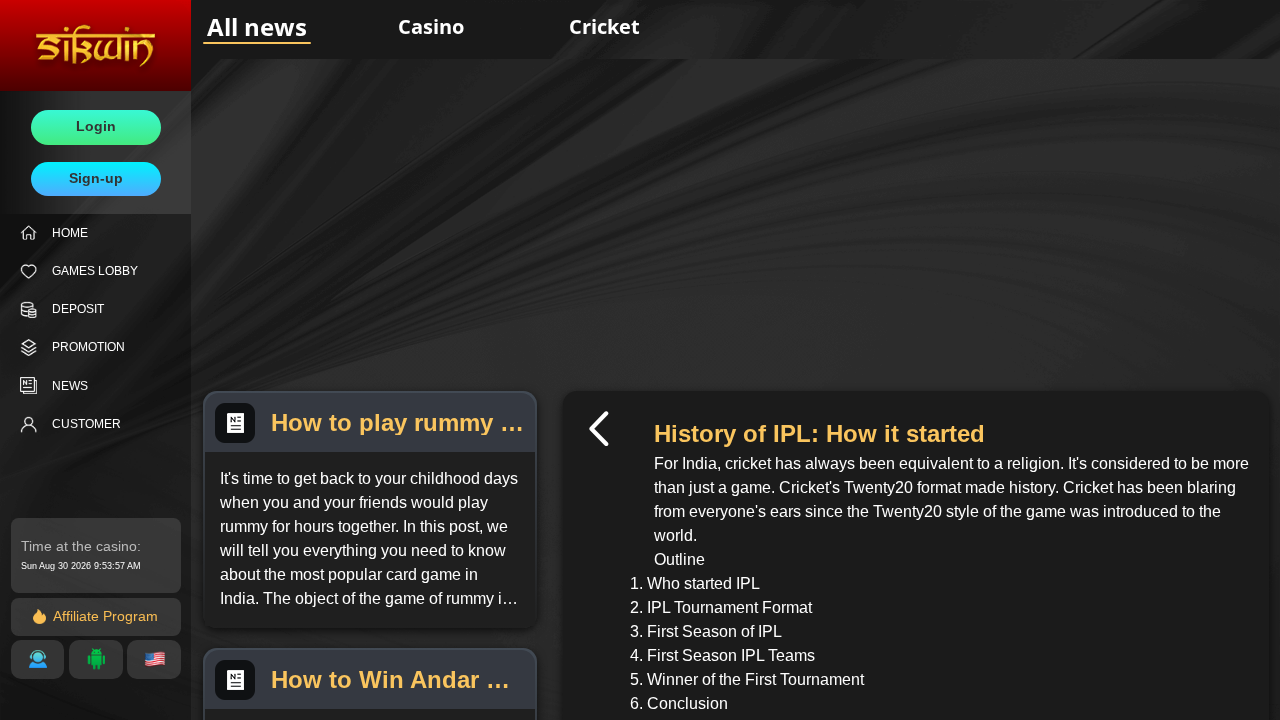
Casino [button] (431, 27)
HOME (70, 233)
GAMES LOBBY (95, 271)
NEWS (70, 386)
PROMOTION (88, 347)
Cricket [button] (604, 27)
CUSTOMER (86, 424)
